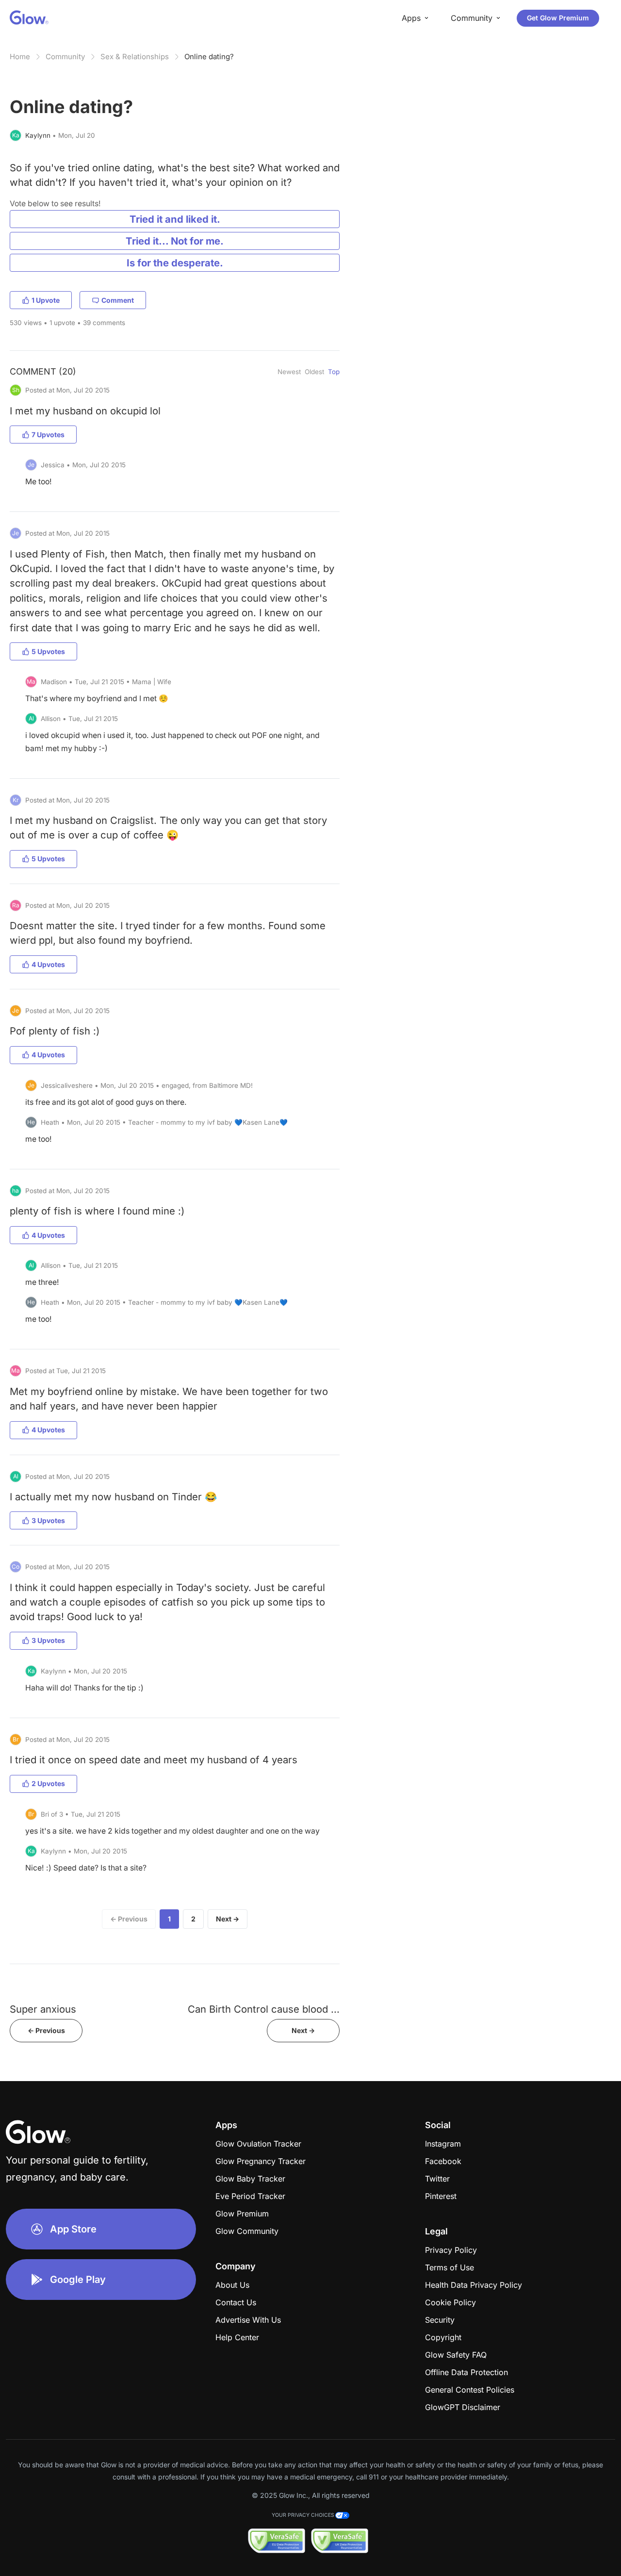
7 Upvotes (48, 435)
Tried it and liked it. (175, 219)
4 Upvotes (48, 964)
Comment (118, 300)
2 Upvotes (48, 1783)
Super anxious (43, 2009)
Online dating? (209, 57)
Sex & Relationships (135, 57)
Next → (228, 1919)
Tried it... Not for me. (175, 241)
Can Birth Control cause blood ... (264, 2009)
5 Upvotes (48, 651)
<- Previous (46, 2030)
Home (20, 57)
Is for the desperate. (175, 263)
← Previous (129, 1919)
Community (65, 57)
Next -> (303, 2030)
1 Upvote (46, 300)
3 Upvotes (48, 1520)
